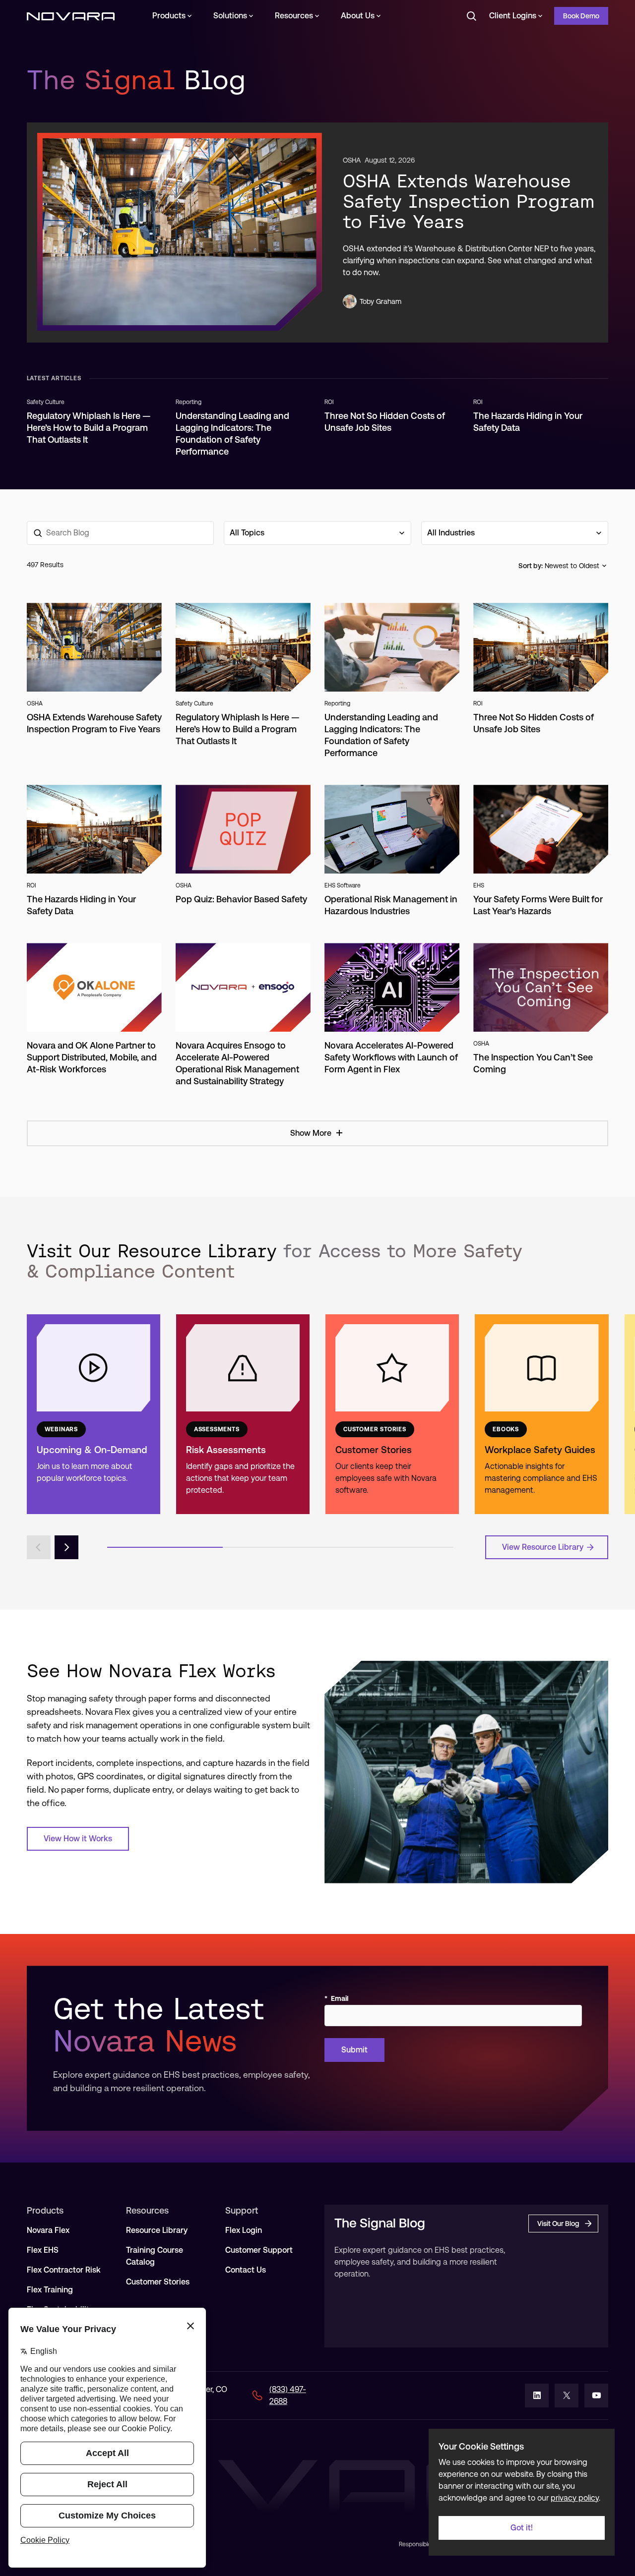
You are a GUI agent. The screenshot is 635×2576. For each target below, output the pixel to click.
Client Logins (513, 16)
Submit (354, 2050)
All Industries (451, 533)
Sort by (530, 566)
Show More (311, 1133)
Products (169, 16)
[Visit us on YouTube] (596, 2396)
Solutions (230, 16)
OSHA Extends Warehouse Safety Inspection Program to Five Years (469, 201)
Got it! (522, 2528)
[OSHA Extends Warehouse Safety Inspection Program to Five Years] (180, 232)
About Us (358, 16)
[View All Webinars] (94, 1414)
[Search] (471, 16)
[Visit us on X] (567, 2396)
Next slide (66, 1547)
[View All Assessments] (243, 1414)
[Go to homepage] (71, 16)
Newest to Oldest (572, 566)
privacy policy (575, 2498)
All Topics (247, 533)
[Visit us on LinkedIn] (537, 2396)
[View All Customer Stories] (392, 1414)
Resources (294, 16)
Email (336, 1998)
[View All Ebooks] (541, 1414)
